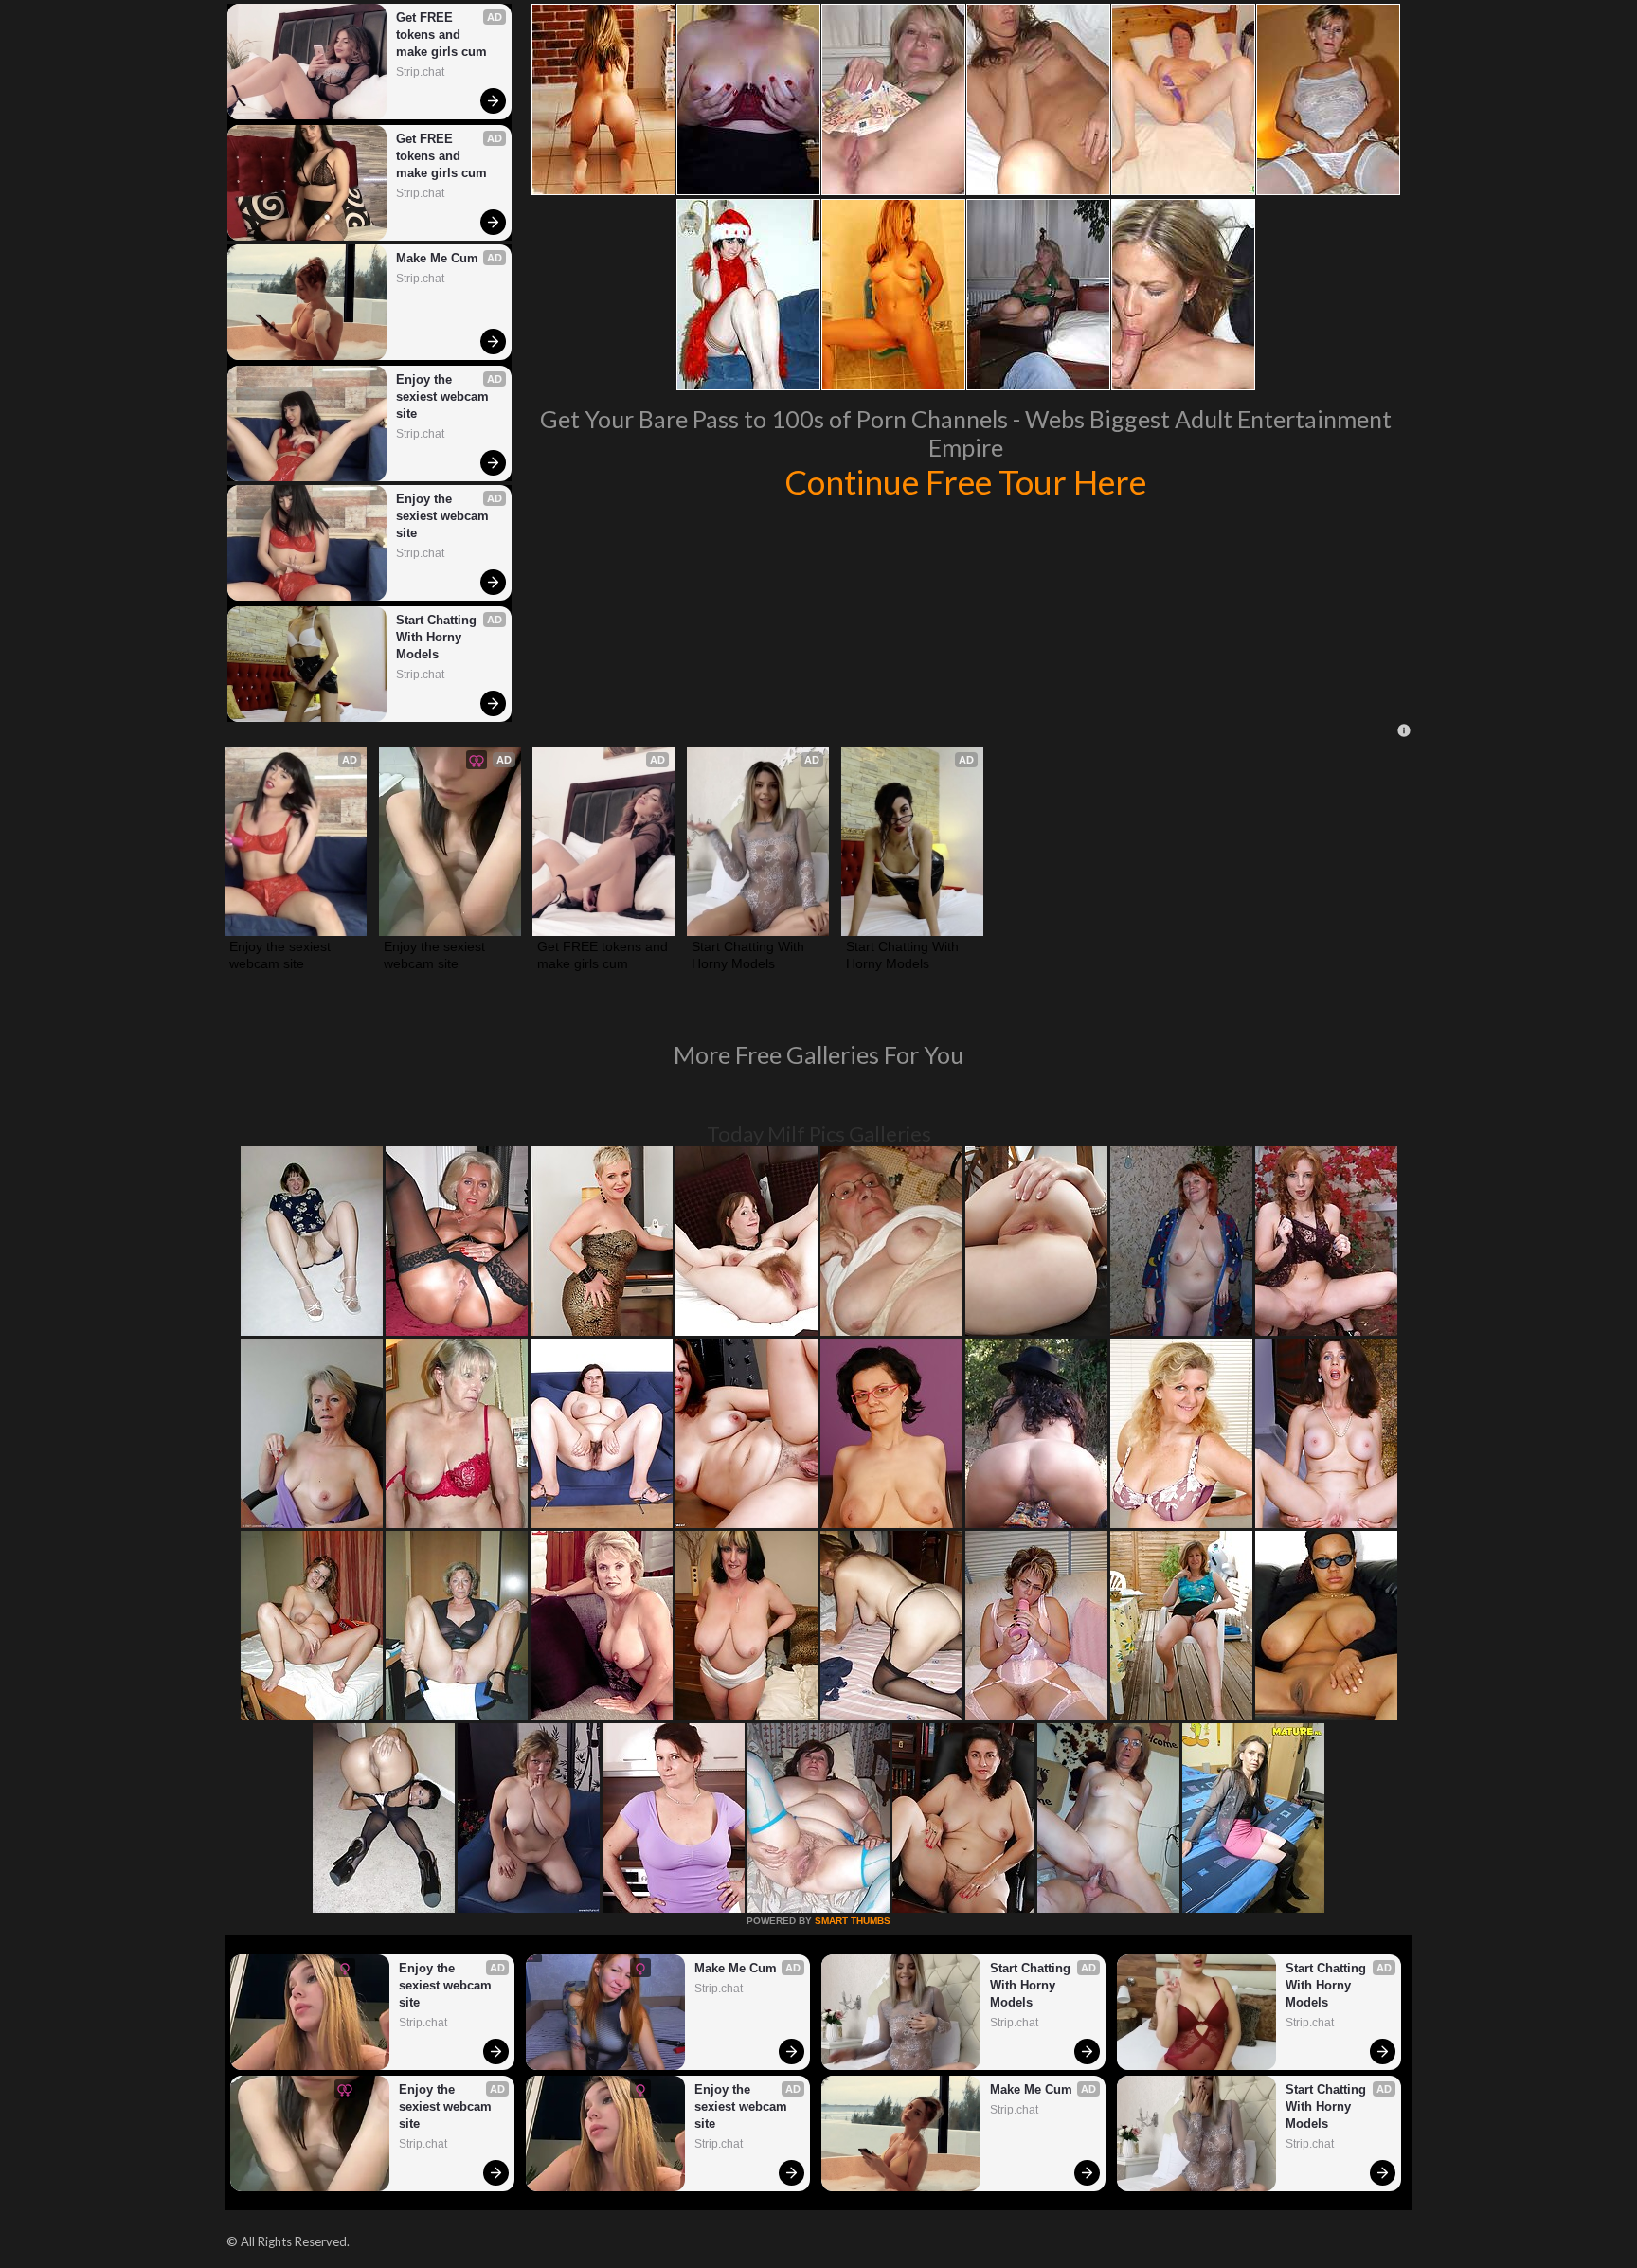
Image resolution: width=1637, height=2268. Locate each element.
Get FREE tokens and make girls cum (441, 35)
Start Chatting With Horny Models (438, 637)
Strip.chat (420, 72)
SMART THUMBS (853, 1921)
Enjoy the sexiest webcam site (444, 396)
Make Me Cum (437, 258)
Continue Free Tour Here (965, 481)
